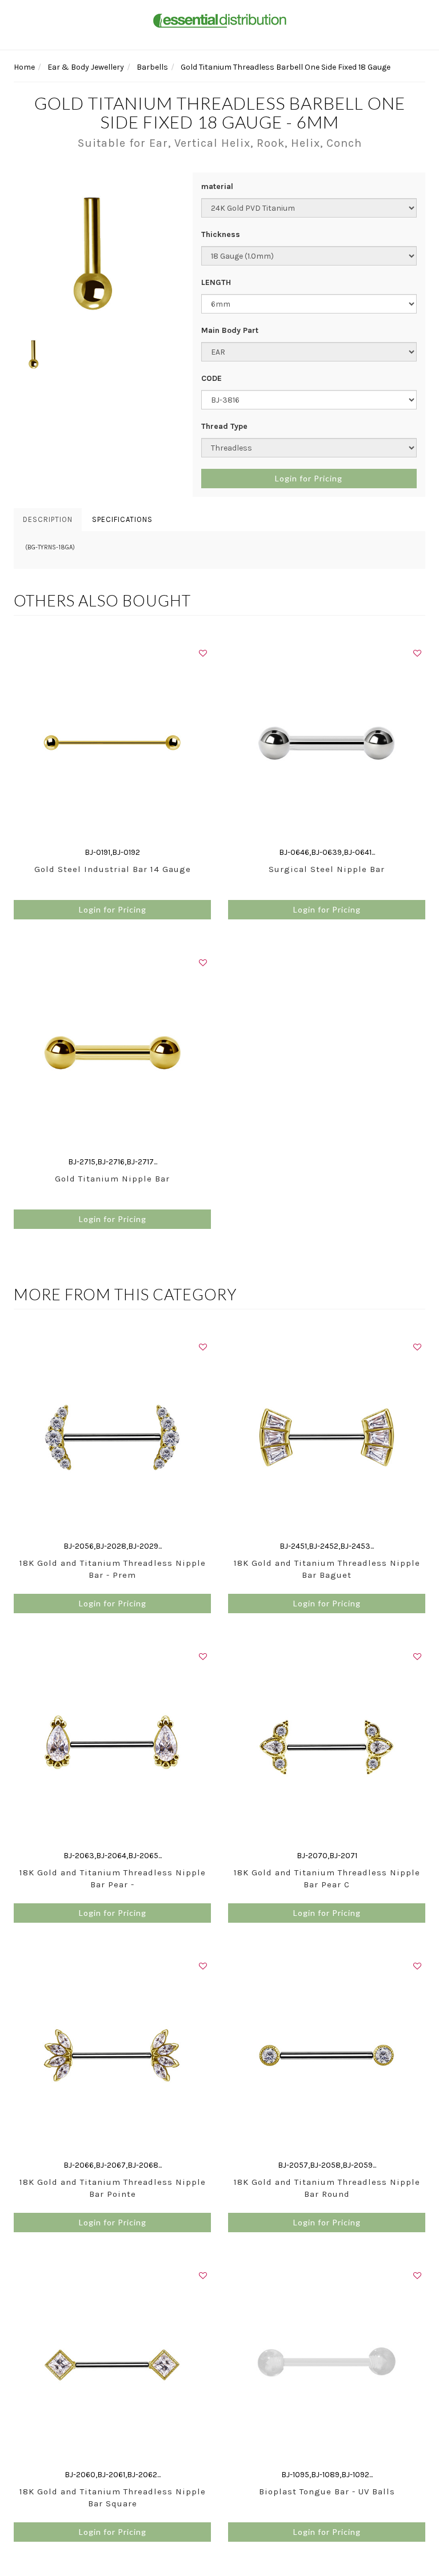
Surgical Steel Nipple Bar (327, 869)
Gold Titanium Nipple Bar (112, 1179)
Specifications (122, 519)
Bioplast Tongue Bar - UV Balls (327, 2491)
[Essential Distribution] (219, 20)
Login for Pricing (309, 478)
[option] (95, 253)
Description (48, 519)
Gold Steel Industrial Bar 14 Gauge (113, 869)
